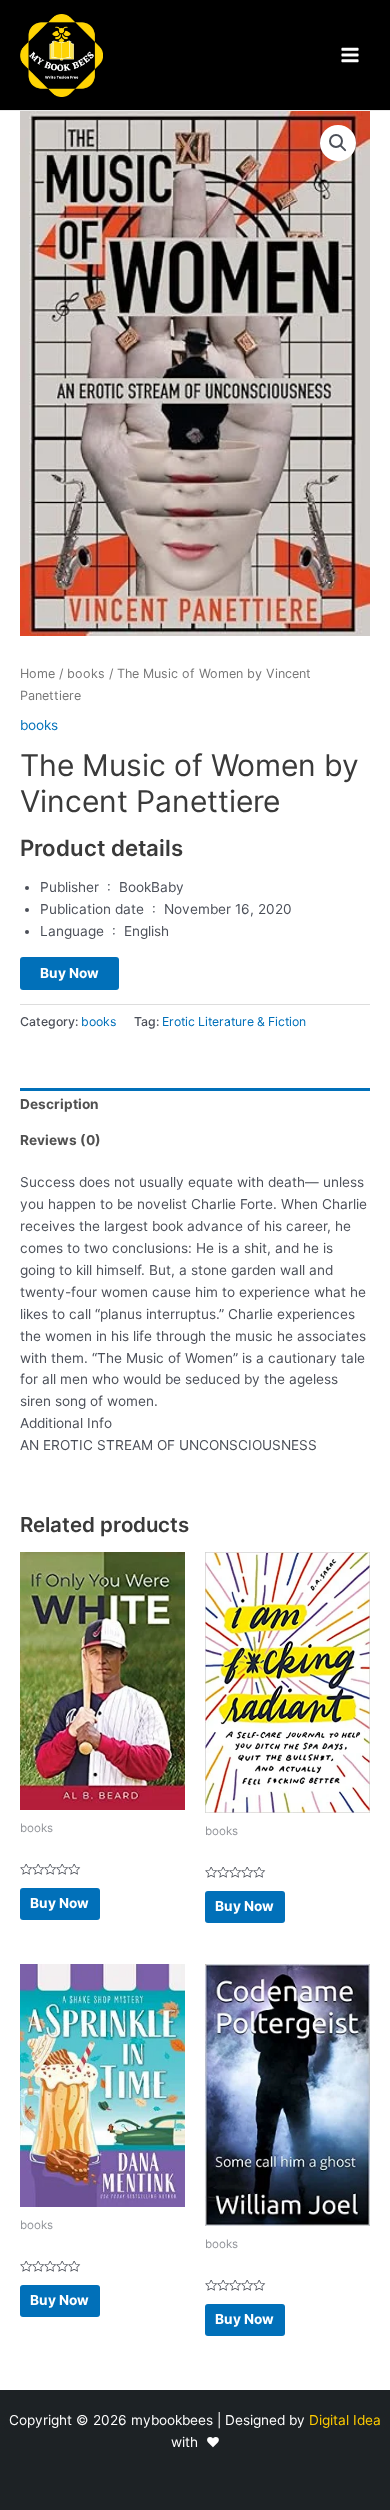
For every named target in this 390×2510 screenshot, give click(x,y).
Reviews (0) (60, 1140)
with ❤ (195, 2442)
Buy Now (69, 973)
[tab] (195, 1106)
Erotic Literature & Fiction (234, 1021)
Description (59, 1104)
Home (37, 673)
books (86, 673)
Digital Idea (345, 2420)
